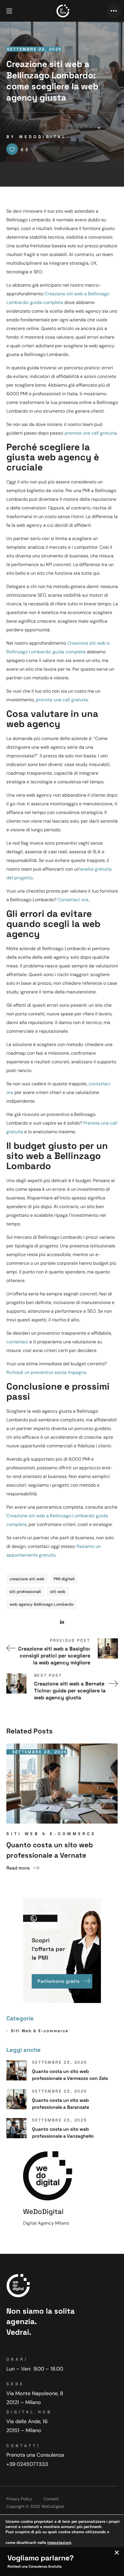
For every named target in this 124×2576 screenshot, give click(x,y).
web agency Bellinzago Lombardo (42, 1604)
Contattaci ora (73, 900)
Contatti (51, 2499)
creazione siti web (27, 1579)
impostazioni (59, 2543)
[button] (117, 2553)
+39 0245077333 (27, 2464)
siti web (58, 1592)
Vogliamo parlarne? (41, 2558)
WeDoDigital (43, 137)
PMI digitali (64, 1579)
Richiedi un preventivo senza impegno (46, 1372)
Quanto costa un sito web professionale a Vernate (50, 1850)
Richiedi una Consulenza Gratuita (35, 2566)
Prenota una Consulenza (35, 2455)
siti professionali (25, 1592)
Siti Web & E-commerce (51, 128)
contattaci (17, 1342)
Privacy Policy (19, 2499)
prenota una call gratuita (91, 433)
